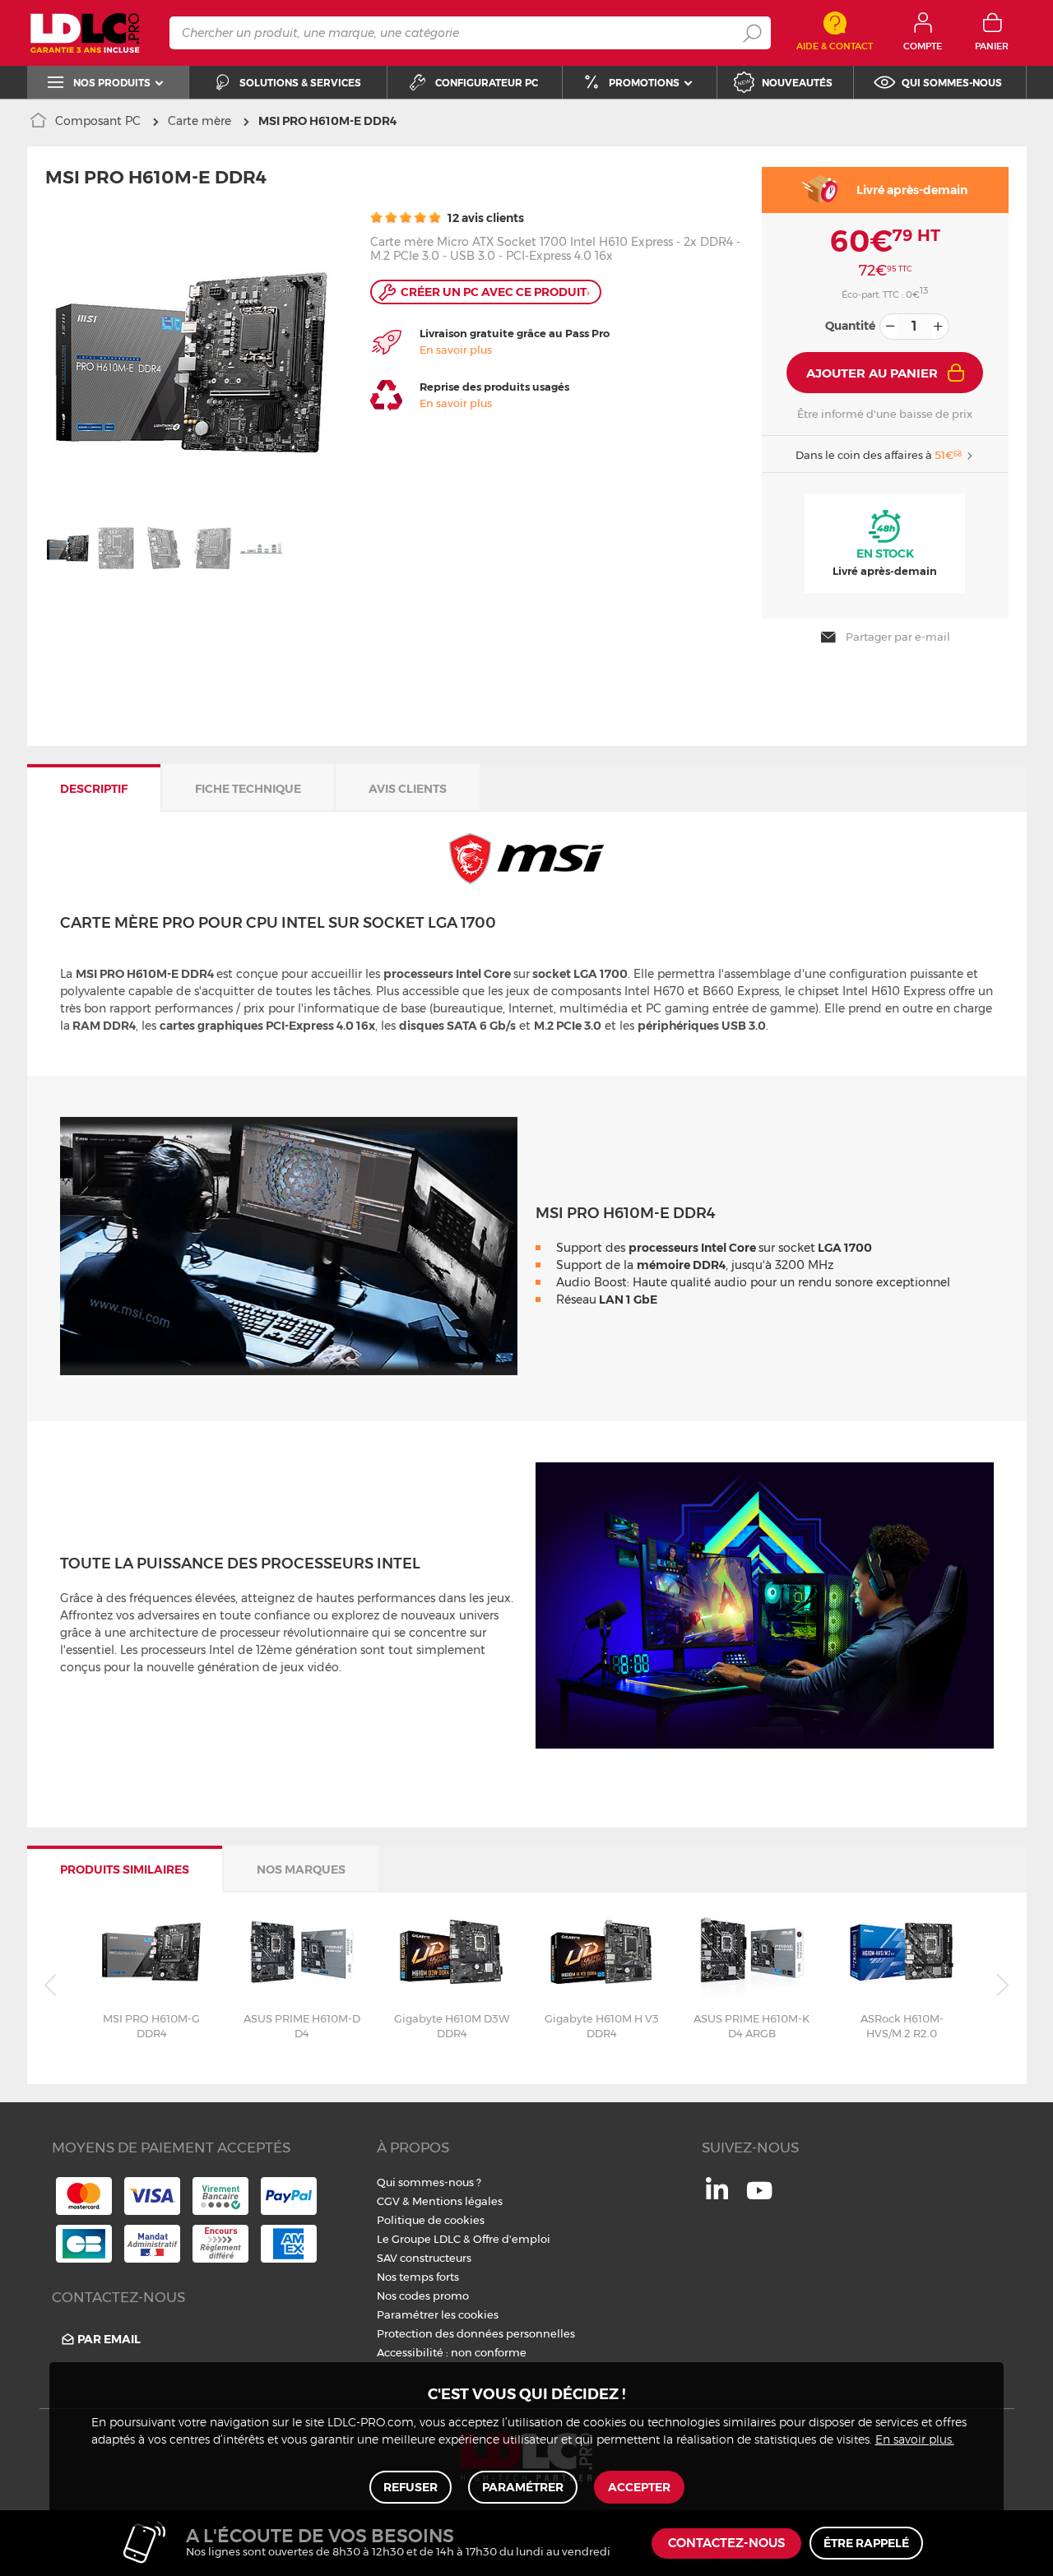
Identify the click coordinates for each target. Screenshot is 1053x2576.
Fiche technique (248, 789)
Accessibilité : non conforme (452, 2352)
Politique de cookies (431, 2220)
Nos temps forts (418, 2277)
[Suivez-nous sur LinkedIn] (717, 2195)
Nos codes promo (423, 2296)
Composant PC (98, 121)
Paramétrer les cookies (438, 2314)
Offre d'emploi (512, 2239)
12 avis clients (485, 218)
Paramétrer (523, 2487)
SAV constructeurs (424, 2258)
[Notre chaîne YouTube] (759, 2199)
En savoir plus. (915, 2440)
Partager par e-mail (898, 637)
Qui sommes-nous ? (429, 2182)
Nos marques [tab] (301, 1869)
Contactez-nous (726, 2544)
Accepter (639, 2487)
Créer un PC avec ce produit (495, 292)
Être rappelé (866, 2543)
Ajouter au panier (872, 373)
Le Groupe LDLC (419, 2239)
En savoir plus (456, 350)
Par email (109, 2339)
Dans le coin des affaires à (879, 455)
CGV (388, 2201)
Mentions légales (457, 2201)
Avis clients (408, 789)
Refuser (411, 2487)
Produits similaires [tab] (125, 1869)
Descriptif (94, 789)
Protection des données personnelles (476, 2333)
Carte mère (199, 121)
